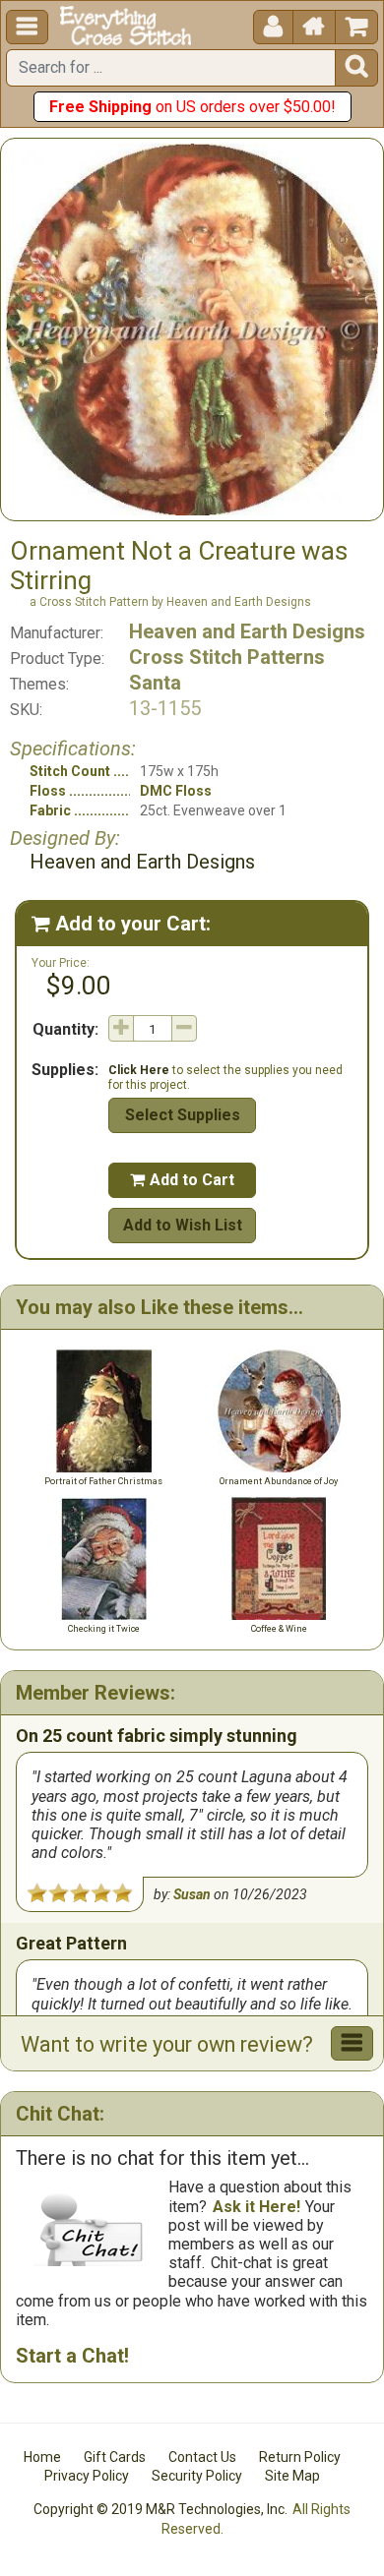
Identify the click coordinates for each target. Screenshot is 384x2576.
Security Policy (197, 2476)
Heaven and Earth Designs (247, 631)
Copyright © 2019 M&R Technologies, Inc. (160, 2509)
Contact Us (202, 2457)
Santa (155, 683)
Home (42, 2457)
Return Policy (300, 2457)
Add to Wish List (183, 1225)
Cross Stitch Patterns (227, 657)
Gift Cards (115, 2457)
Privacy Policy (87, 2476)
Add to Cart (182, 1180)
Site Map (292, 2476)
